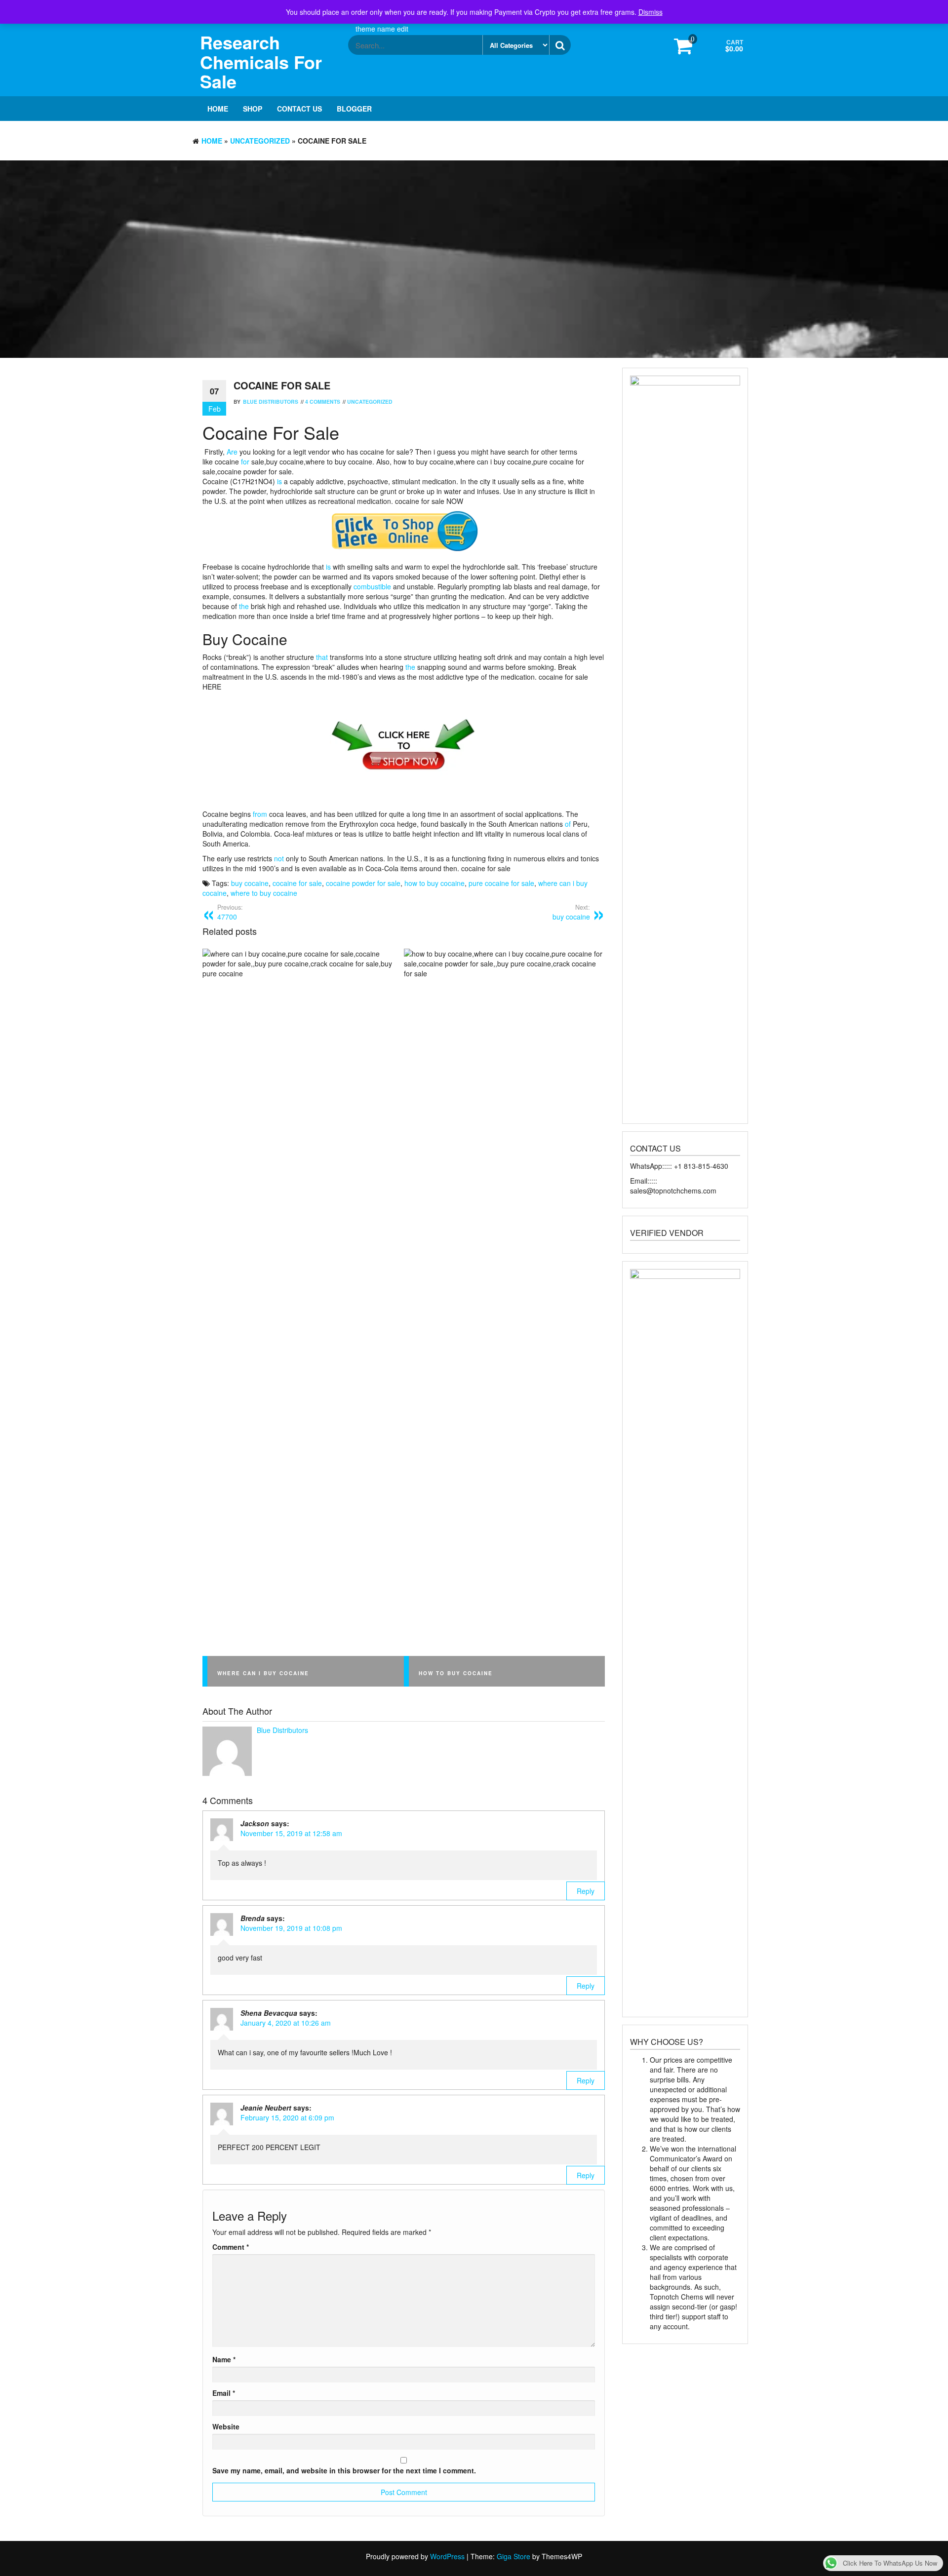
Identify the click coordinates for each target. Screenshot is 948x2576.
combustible (372, 586)
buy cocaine (250, 883)
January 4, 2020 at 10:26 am (286, 2023)
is (279, 481)
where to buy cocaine (264, 893)
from (260, 814)
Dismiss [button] (651, 12)
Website (226, 2426)
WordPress (447, 2556)
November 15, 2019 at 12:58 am (291, 1833)
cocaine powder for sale (363, 883)
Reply (586, 1891)
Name (224, 2359)
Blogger (354, 109)
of (568, 824)
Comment (231, 2247)
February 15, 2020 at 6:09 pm (287, 2117)
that (322, 657)
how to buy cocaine (434, 883)
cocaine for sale (297, 883)
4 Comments (323, 402)
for (245, 461)
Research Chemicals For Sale (261, 61)
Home (218, 109)
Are (232, 452)
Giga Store (513, 2556)
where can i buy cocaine (263, 1673)
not (279, 858)
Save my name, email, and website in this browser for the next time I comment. (344, 2470)
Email (224, 2393)
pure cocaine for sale (501, 883)
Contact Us (299, 109)
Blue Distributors (271, 402)
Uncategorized (260, 141)
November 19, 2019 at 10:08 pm (291, 1928)
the (244, 606)
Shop (253, 109)
